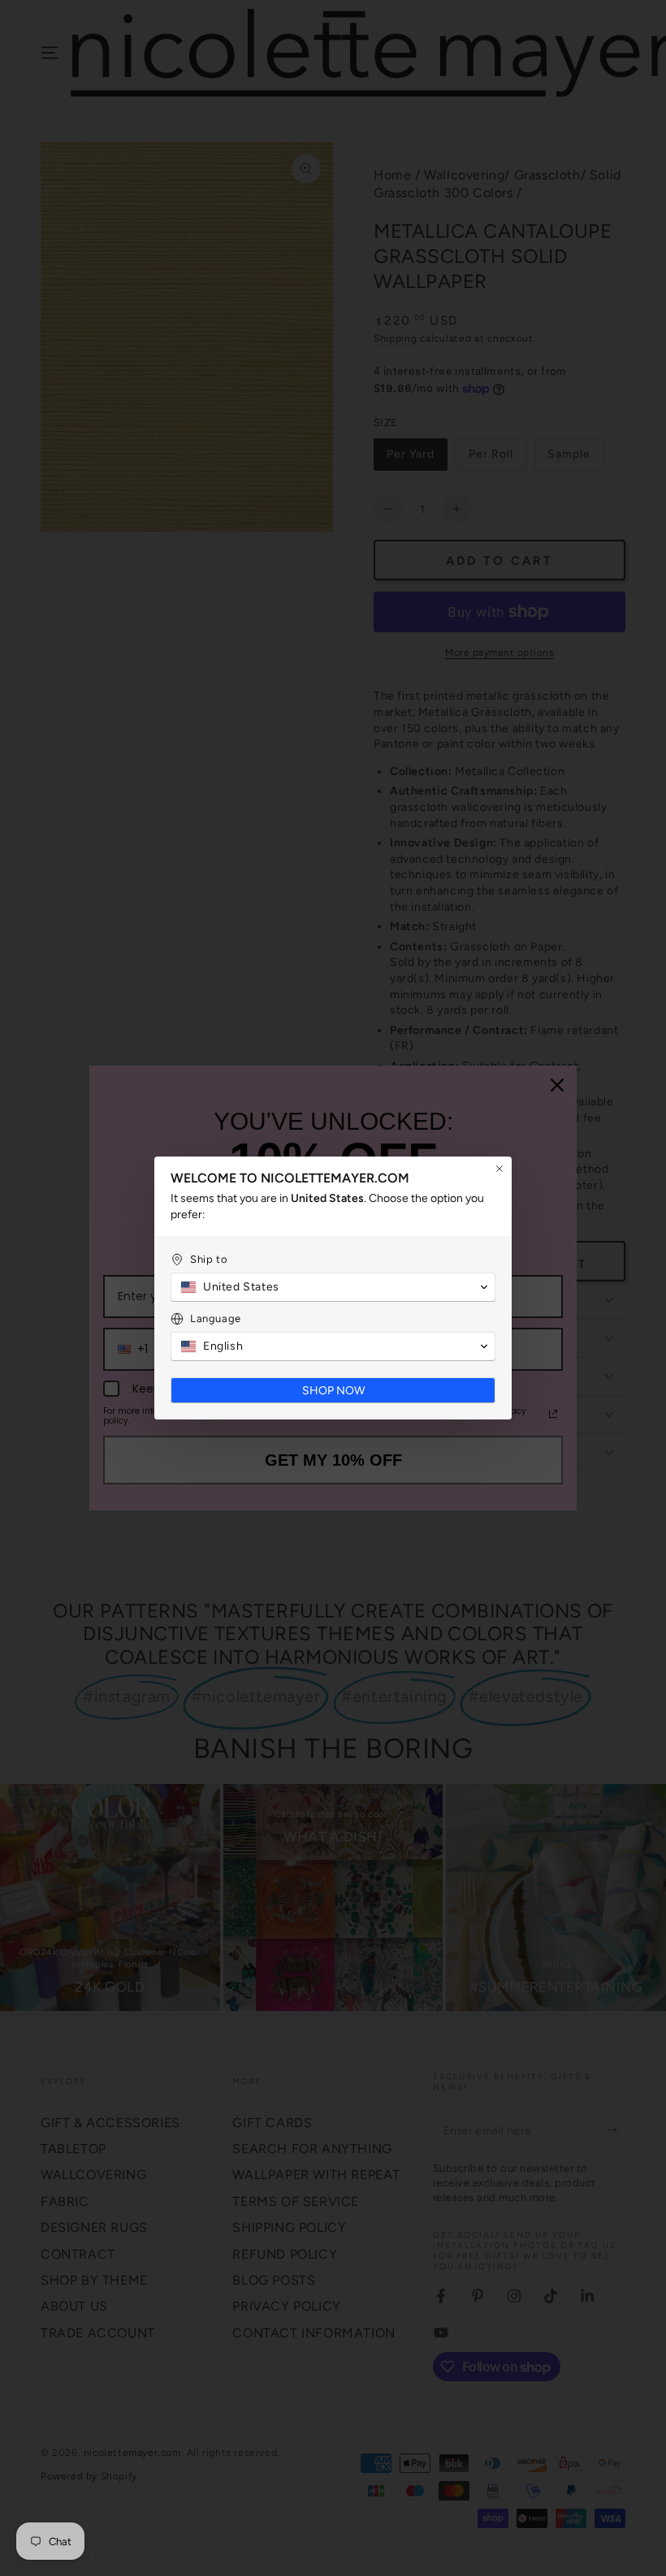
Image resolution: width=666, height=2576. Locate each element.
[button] (333, 1287)
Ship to (209, 1259)
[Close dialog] (500, 1169)
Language (216, 1318)
